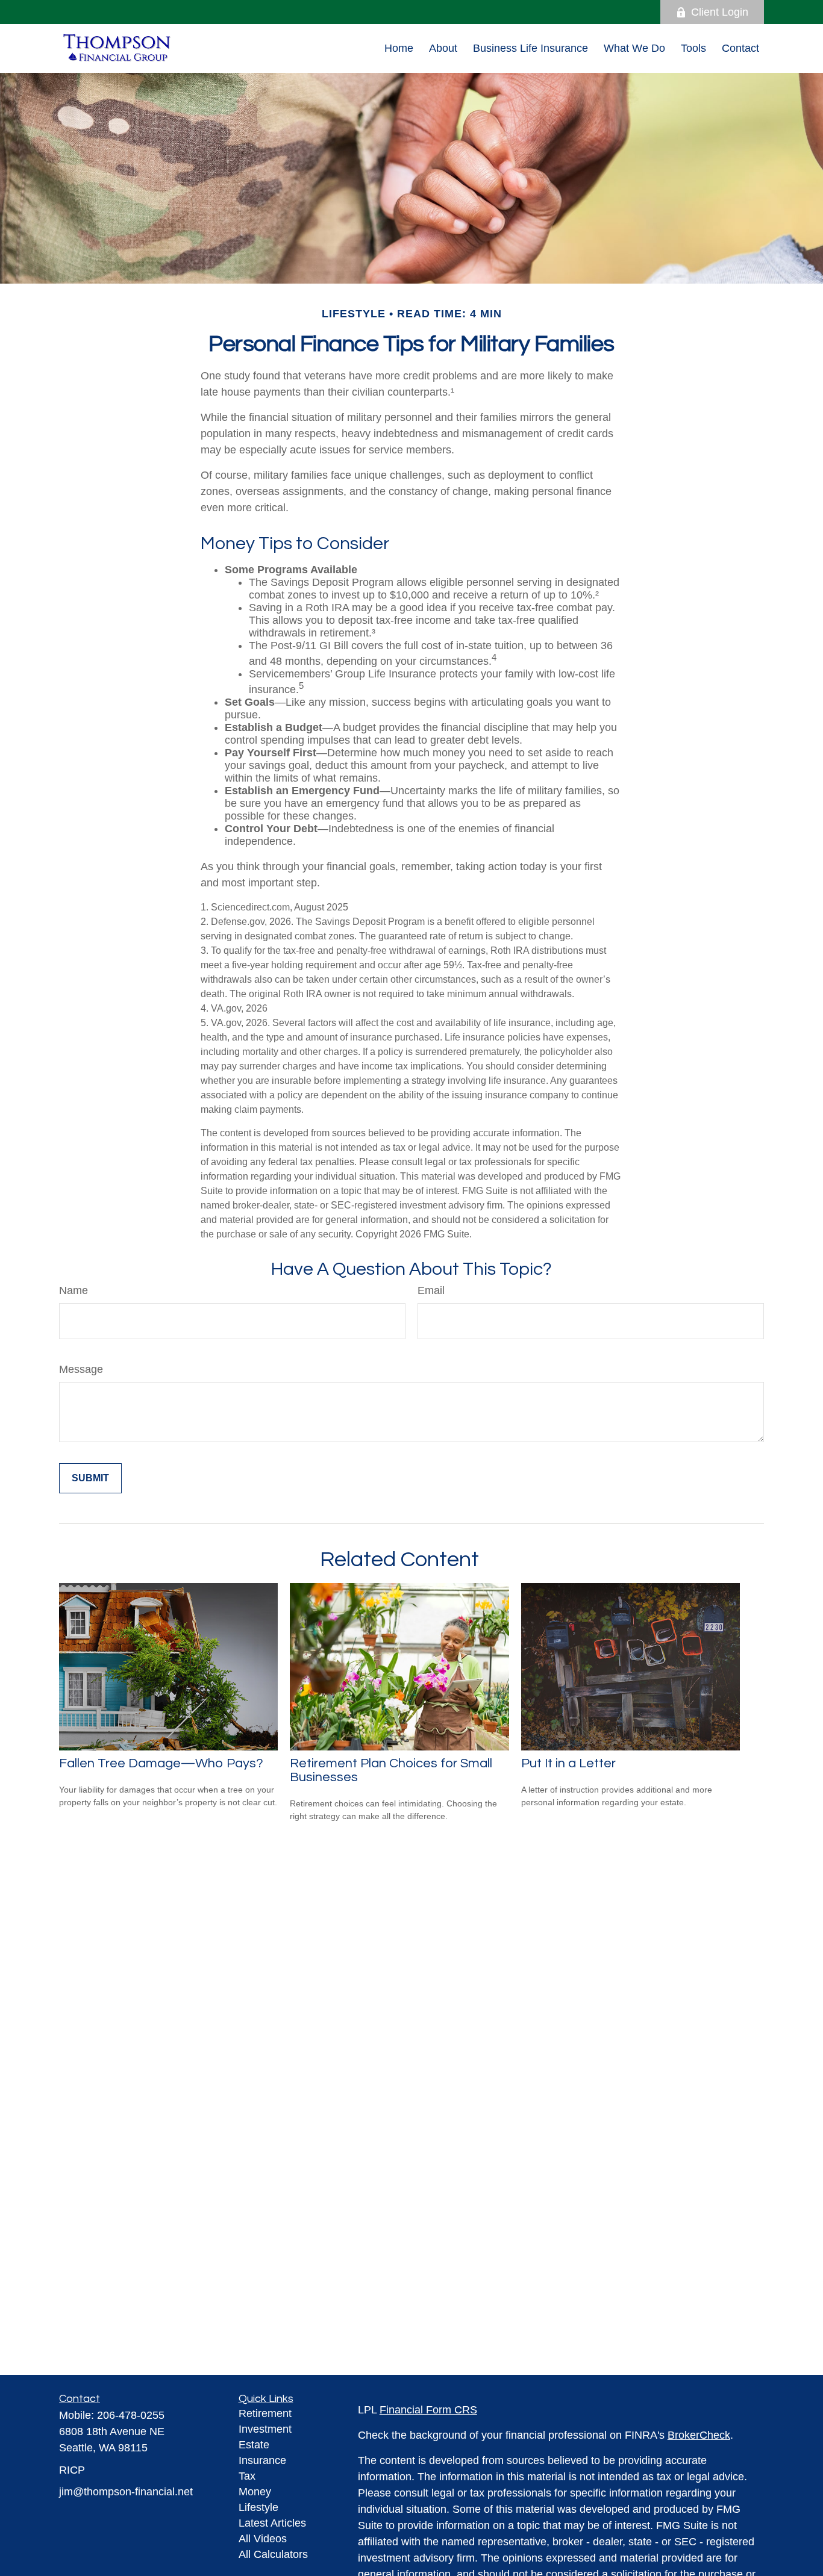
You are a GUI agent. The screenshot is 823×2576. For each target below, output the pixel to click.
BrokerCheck (699, 2435)
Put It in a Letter (568, 1763)
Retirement (265, 2413)
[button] (399, 48)
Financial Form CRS (428, 2410)
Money (255, 2492)
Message (81, 1369)
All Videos (263, 2539)
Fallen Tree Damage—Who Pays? (161, 1763)
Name (74, 1290)
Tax (247, 2476)
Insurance (262, 2460)
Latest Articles (272, 2523)
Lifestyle (258, 2507)
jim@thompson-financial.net (126, 2492)
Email (431, 1290)
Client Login (720, 12)
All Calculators (273, 2554)
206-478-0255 (131, 2415)
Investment (265, 2429)
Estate (254, 2445)
